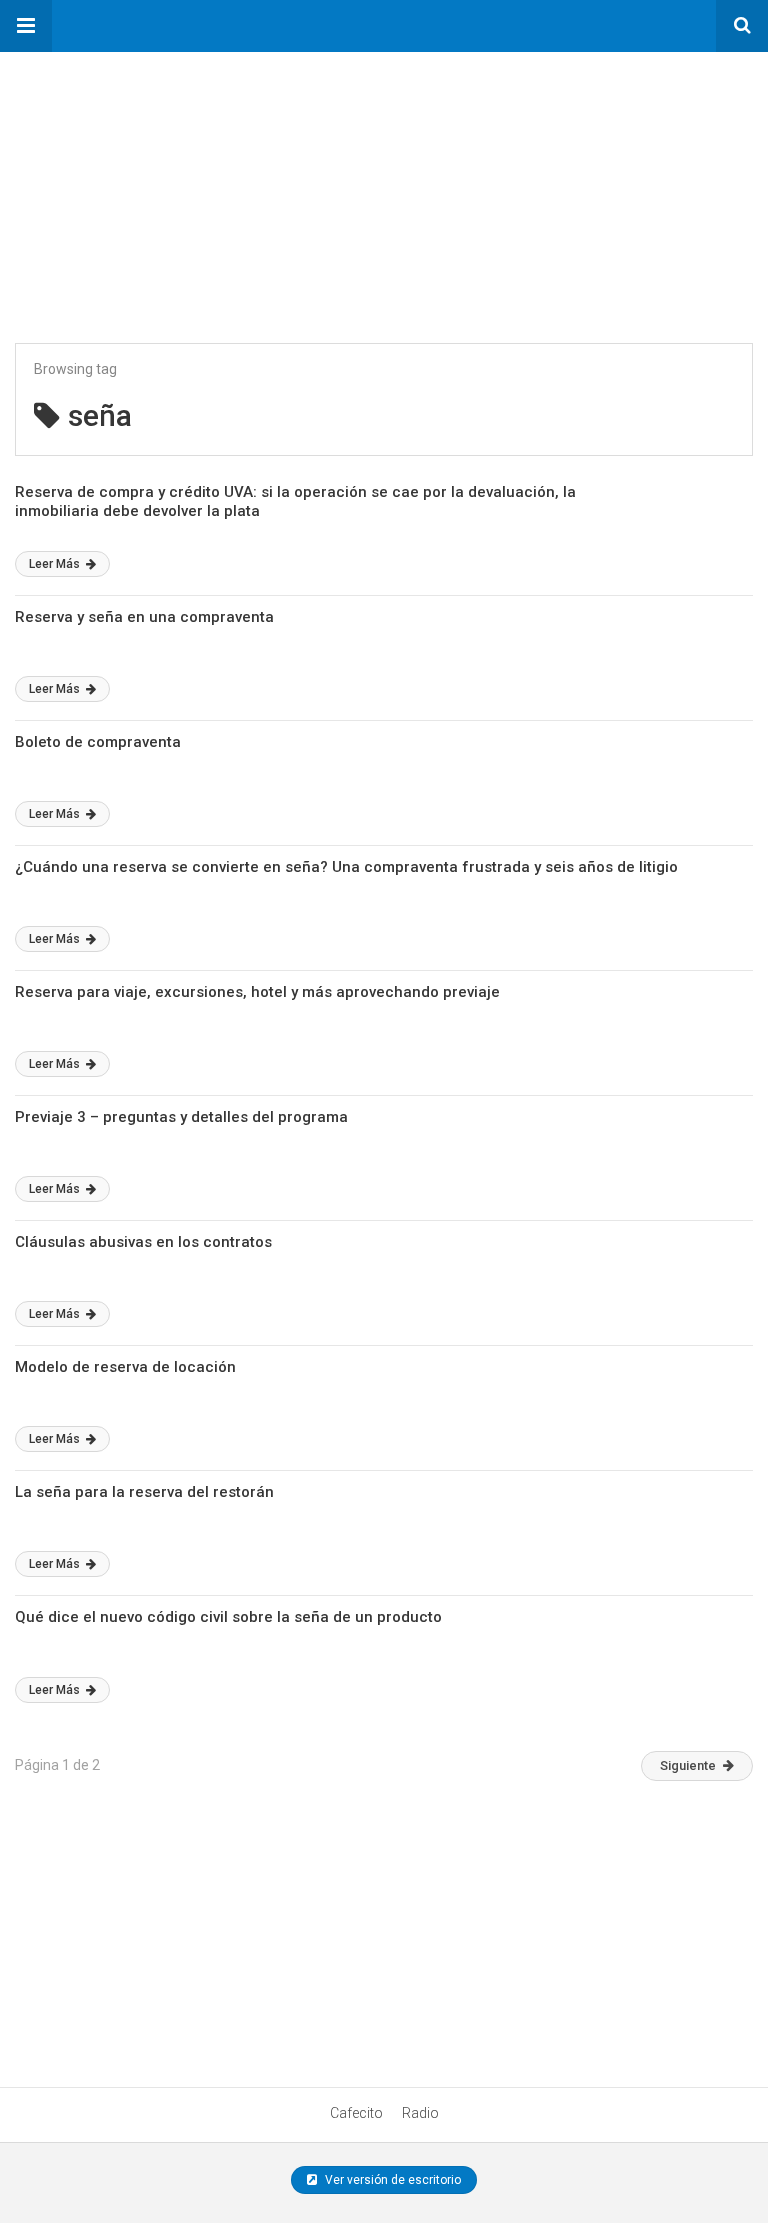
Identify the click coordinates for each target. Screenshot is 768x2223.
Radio (420, 2113)
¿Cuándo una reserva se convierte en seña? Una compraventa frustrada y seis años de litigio (346, 867)
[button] (26, 26)
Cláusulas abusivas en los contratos (143, 1242)
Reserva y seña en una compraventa (144, 617)
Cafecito (356, 2113)
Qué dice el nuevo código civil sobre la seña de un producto (228, 1617)
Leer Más (56, 564)
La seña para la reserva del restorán (144, 1492)
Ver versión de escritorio (391, 2180)
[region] (150, 177)
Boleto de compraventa (98, 742)
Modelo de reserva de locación (125, 1367)
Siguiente (688, 1765)
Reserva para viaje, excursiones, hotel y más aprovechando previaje (257, 992)
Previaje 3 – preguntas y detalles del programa (181, 1117)
